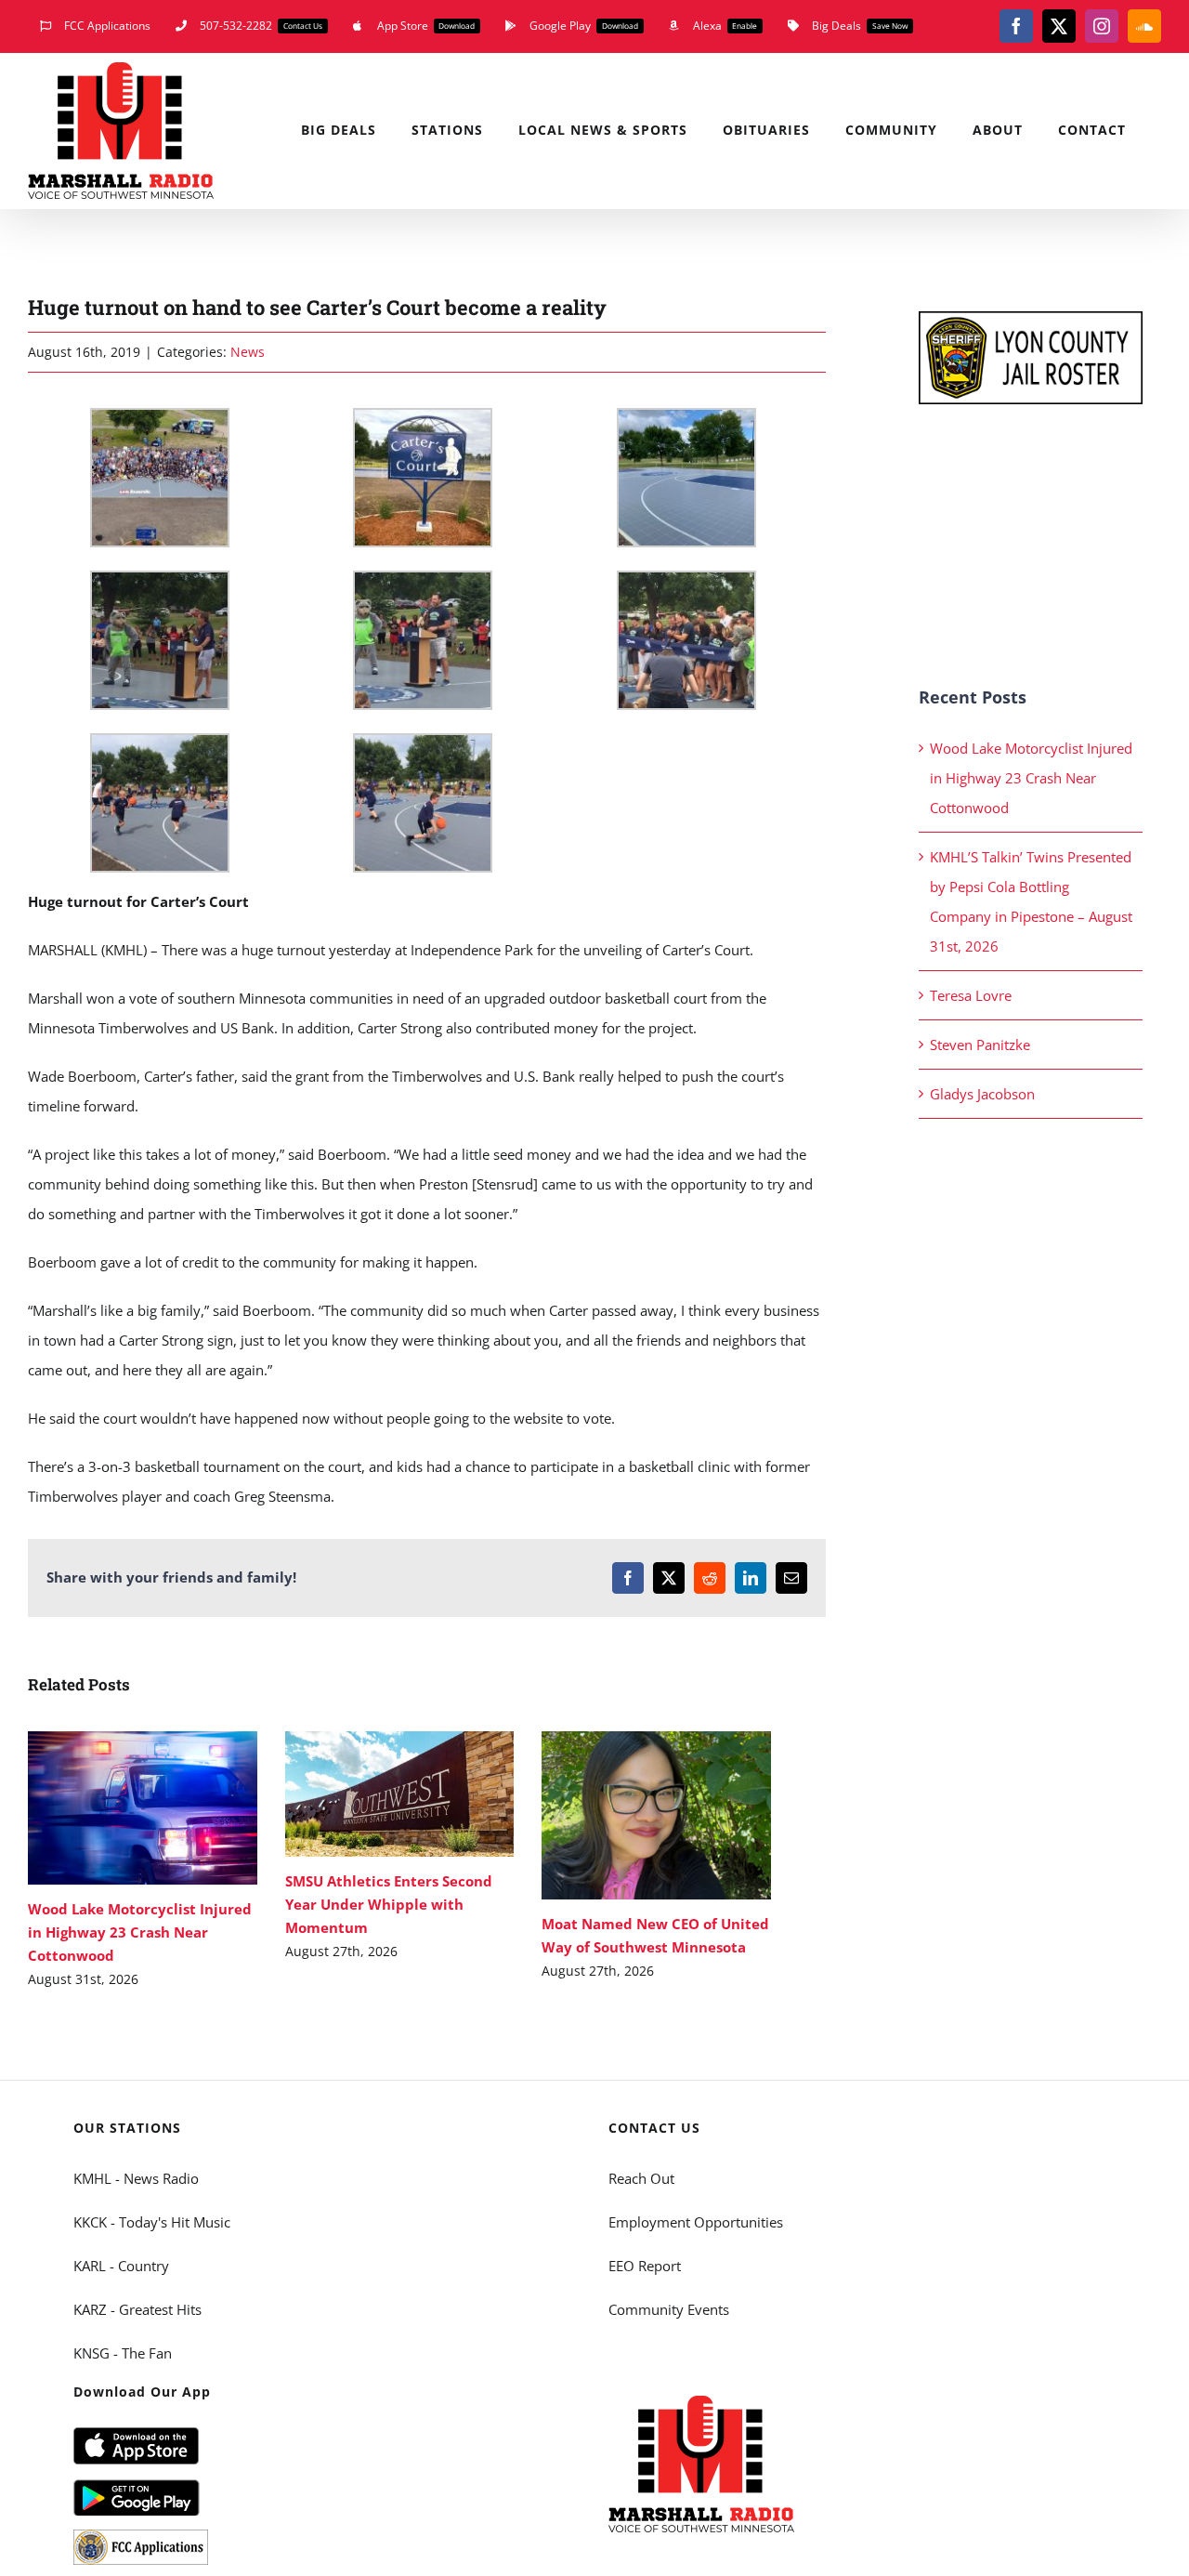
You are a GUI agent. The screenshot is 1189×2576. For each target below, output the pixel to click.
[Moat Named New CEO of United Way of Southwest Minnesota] (656, 1815)
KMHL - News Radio (136, 2178)
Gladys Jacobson (982, 1094)
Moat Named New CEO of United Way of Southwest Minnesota (629, 1815)
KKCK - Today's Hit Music (152, 2222)
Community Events (669, 2309)
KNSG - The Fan (123, 2353)
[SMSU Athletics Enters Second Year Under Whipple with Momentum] (400, 1794)
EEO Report (645, 2266)
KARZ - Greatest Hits (137, 2309)
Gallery (170, 1808)
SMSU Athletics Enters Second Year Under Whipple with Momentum (372, 1794)
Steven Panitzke (980, 1045)
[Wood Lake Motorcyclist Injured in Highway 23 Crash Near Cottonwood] (143, 1808)
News (248, 352)
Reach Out (641, 2178)
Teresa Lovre (971, 995)
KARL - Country (121, 2266)
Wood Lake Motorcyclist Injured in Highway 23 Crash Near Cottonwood (116, 1808)
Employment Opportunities (696, 2222)
